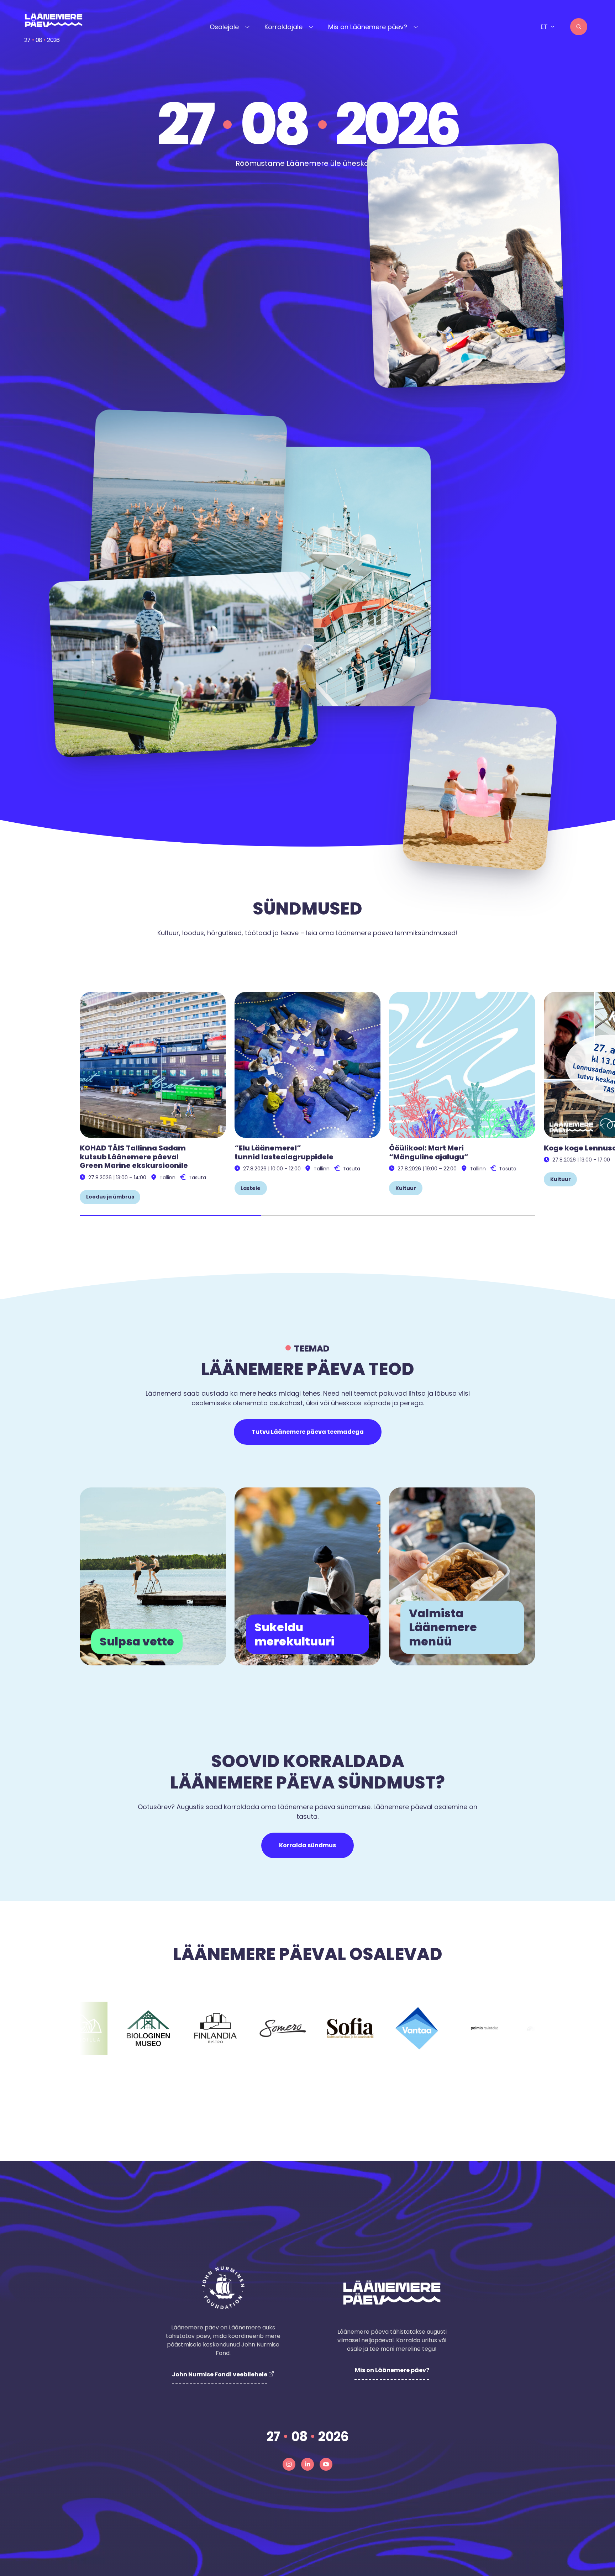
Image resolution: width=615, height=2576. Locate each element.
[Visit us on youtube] (326, 2464)
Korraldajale (283, 27)
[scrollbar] (307, 1216)
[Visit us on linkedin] (307, 2464)
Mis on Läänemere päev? (368, 27)
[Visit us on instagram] (289, 2464)
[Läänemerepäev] (54, 20)
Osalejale (224, 27)
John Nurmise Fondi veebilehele (220, 2374)
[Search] (579, 27)
